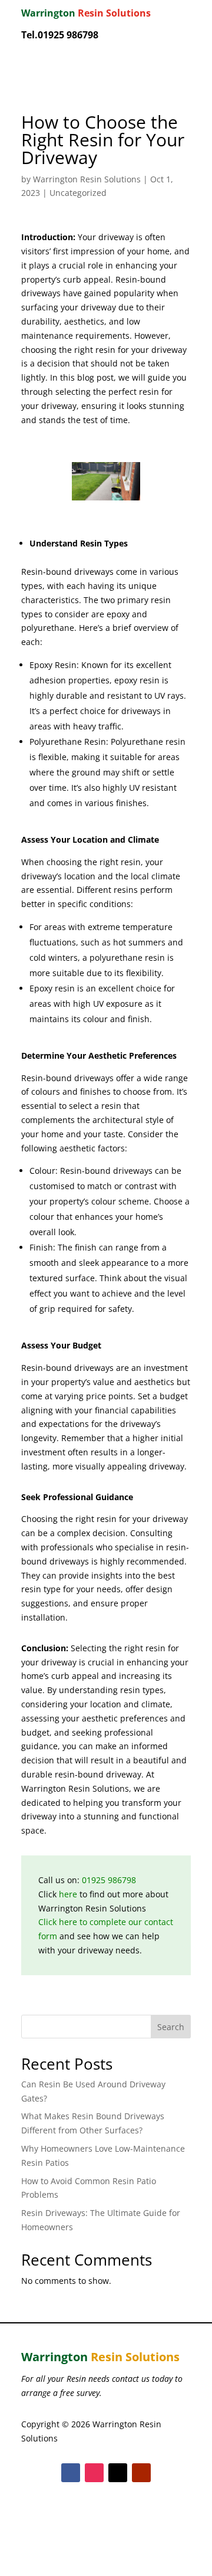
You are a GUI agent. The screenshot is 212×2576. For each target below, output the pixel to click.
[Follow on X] (118, 2473)
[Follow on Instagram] (94, 2473)
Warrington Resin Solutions (87, 179)
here (68, 1894)
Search (171, 2027)
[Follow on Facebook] (71, 2473)
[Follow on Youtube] (141, 2473)
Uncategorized (78, 193)
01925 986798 (109, 1880)
